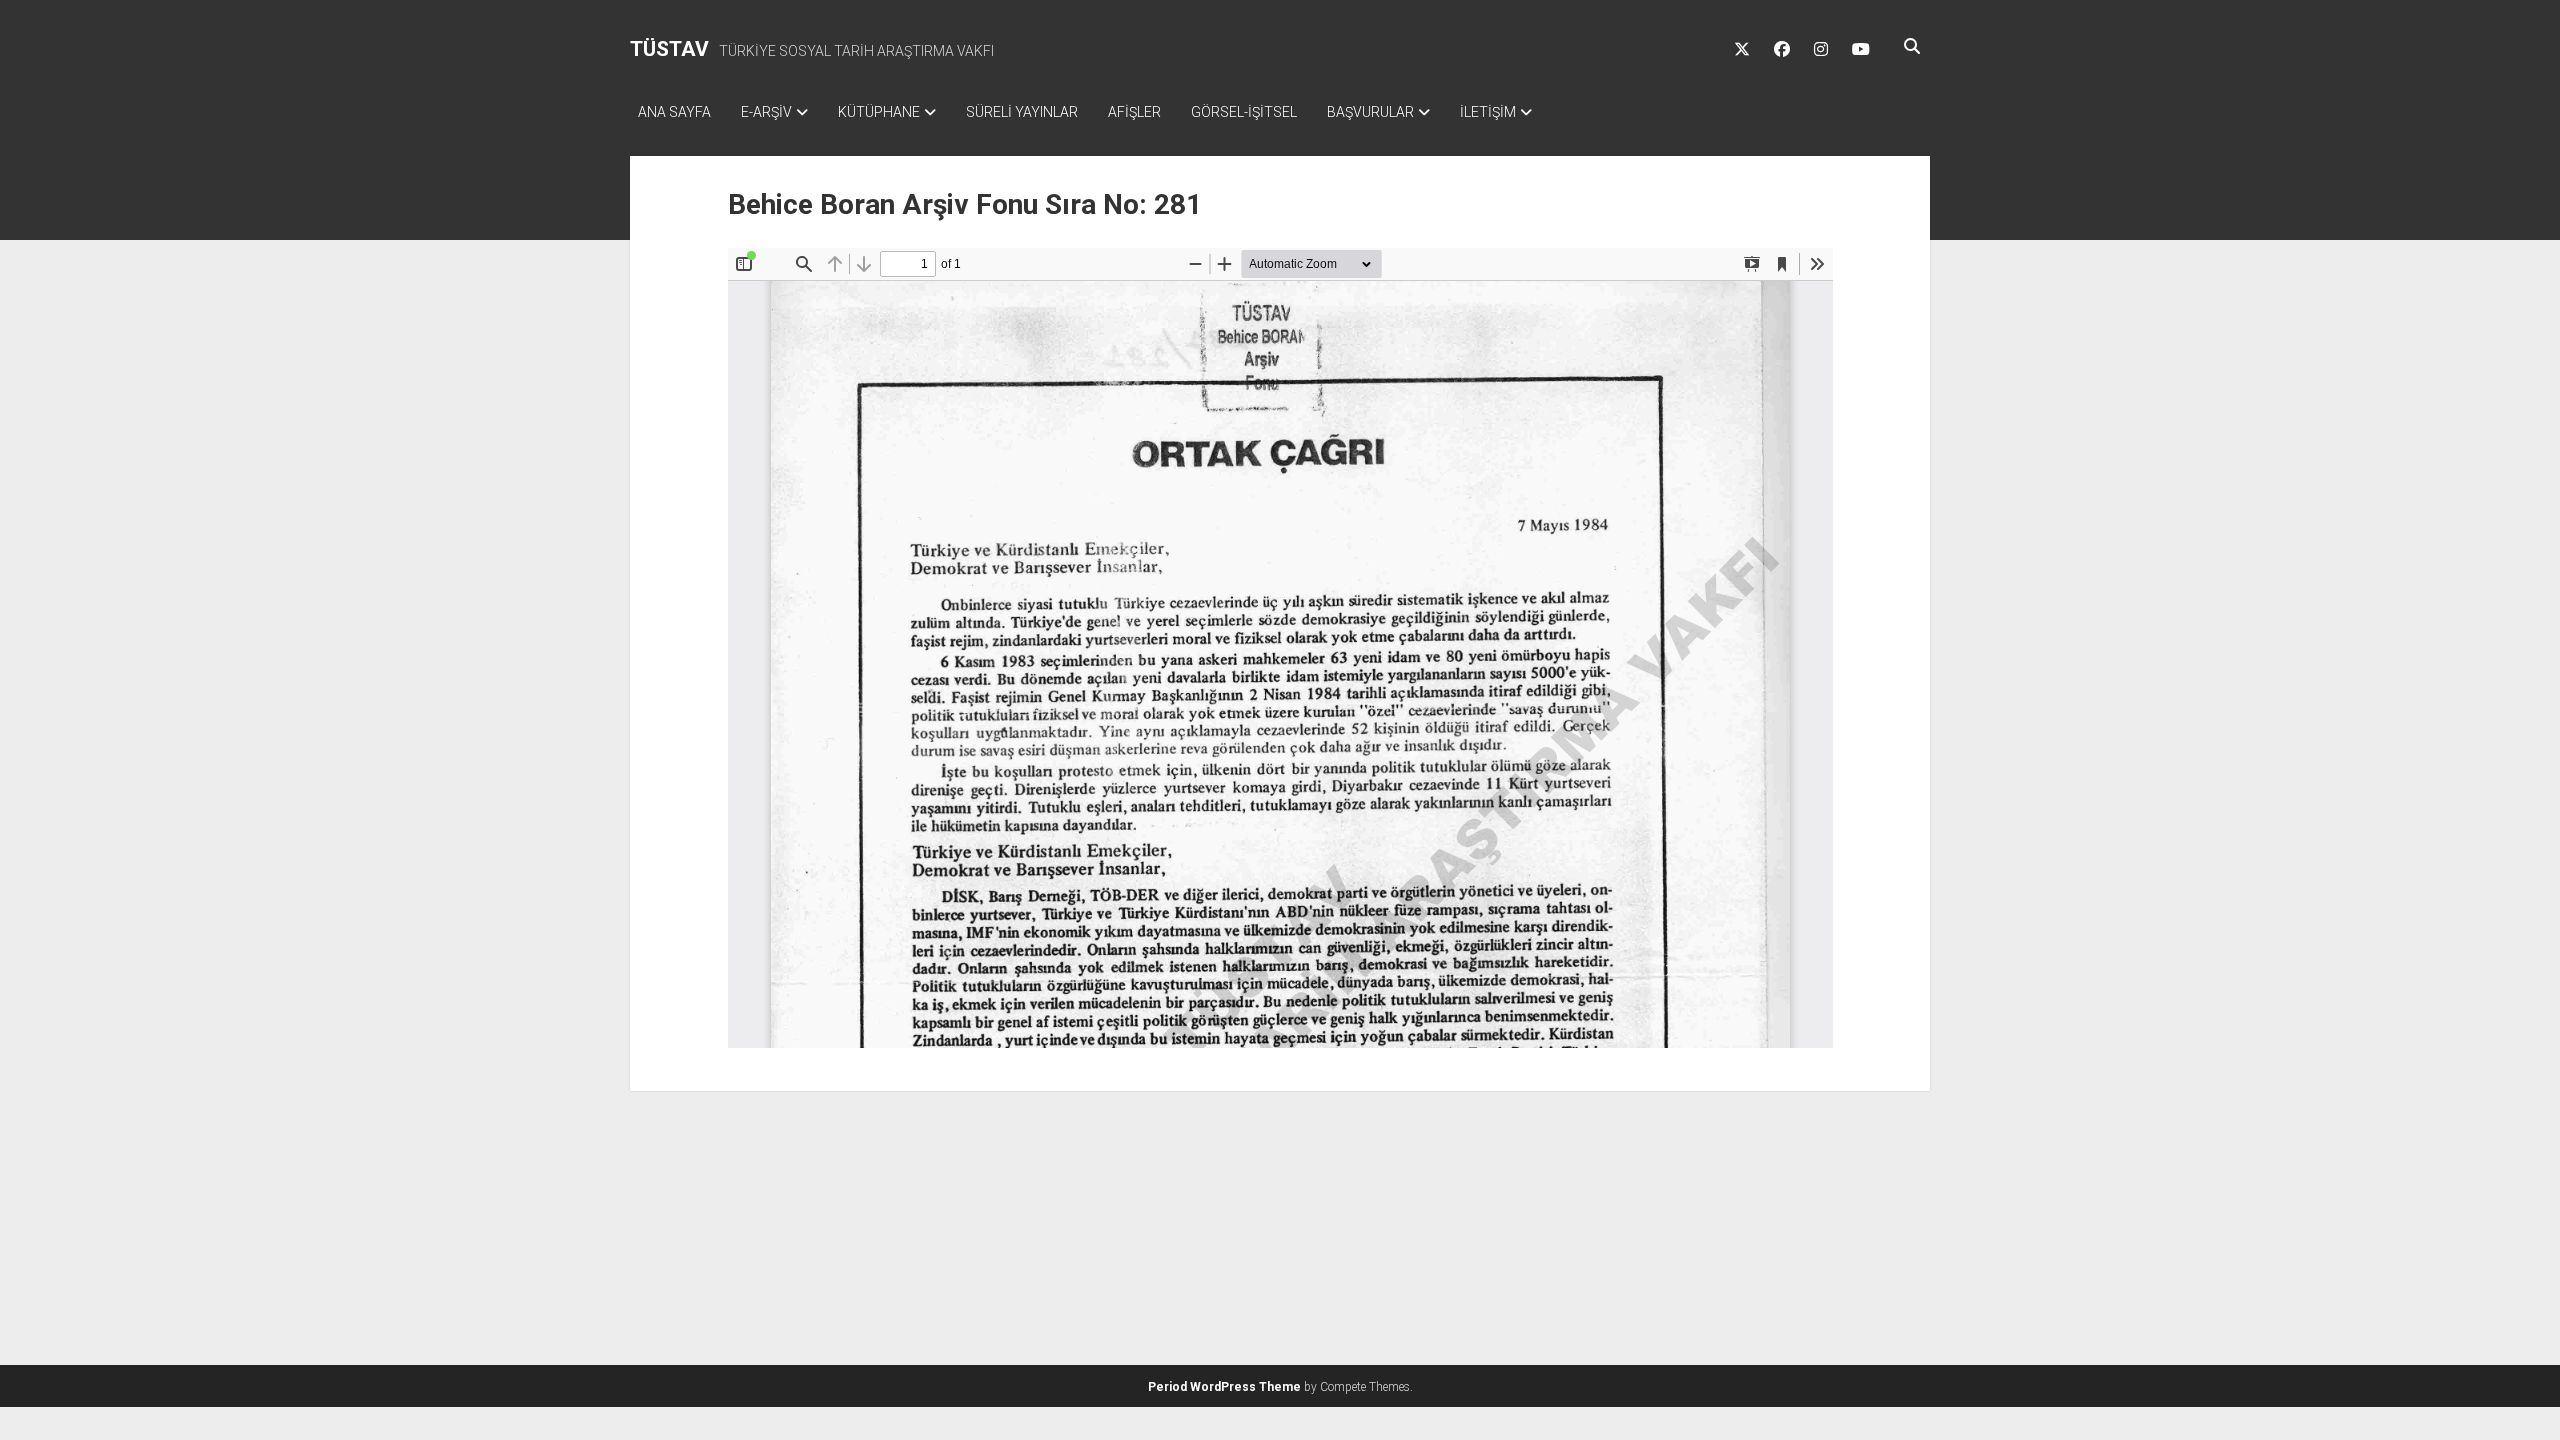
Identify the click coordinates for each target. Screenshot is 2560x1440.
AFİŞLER (1134, 112)
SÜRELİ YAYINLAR (1022, 112)
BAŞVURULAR (1370, 112)
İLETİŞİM (1488, 112)
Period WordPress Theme (1224, 1387)
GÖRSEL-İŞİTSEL (1244, 112)
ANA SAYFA (674, 112)
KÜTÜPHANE (879, 112)
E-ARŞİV (766, 112)
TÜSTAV (669, 49)
